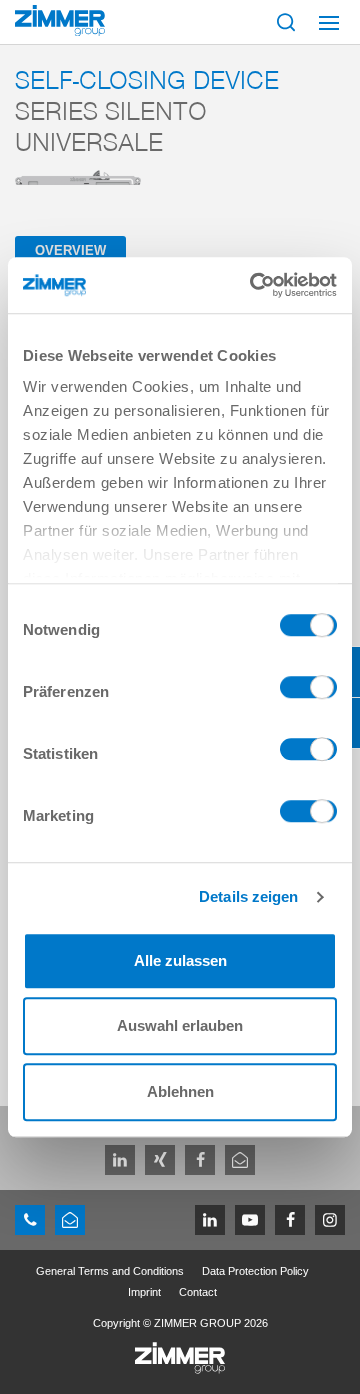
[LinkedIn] (120, 1160)
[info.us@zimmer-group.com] (70, 1220)
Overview (70, 250)
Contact (198, 1292)
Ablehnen (180, 1091)
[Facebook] (200, 1160)
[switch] (308, 692)
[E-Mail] (240, 1160)
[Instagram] (330, 1220)
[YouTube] (250, 1220)
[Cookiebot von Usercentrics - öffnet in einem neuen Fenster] (254, 285)
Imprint (144, 1292)
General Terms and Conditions (110, 1271)
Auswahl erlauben (180, 1025)
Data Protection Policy (255, 1271)
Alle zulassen (180, 960)
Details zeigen (248, 896)
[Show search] (286, 22)
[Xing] (160, 1160)
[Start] (60, 20)
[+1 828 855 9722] (30, 1220)
